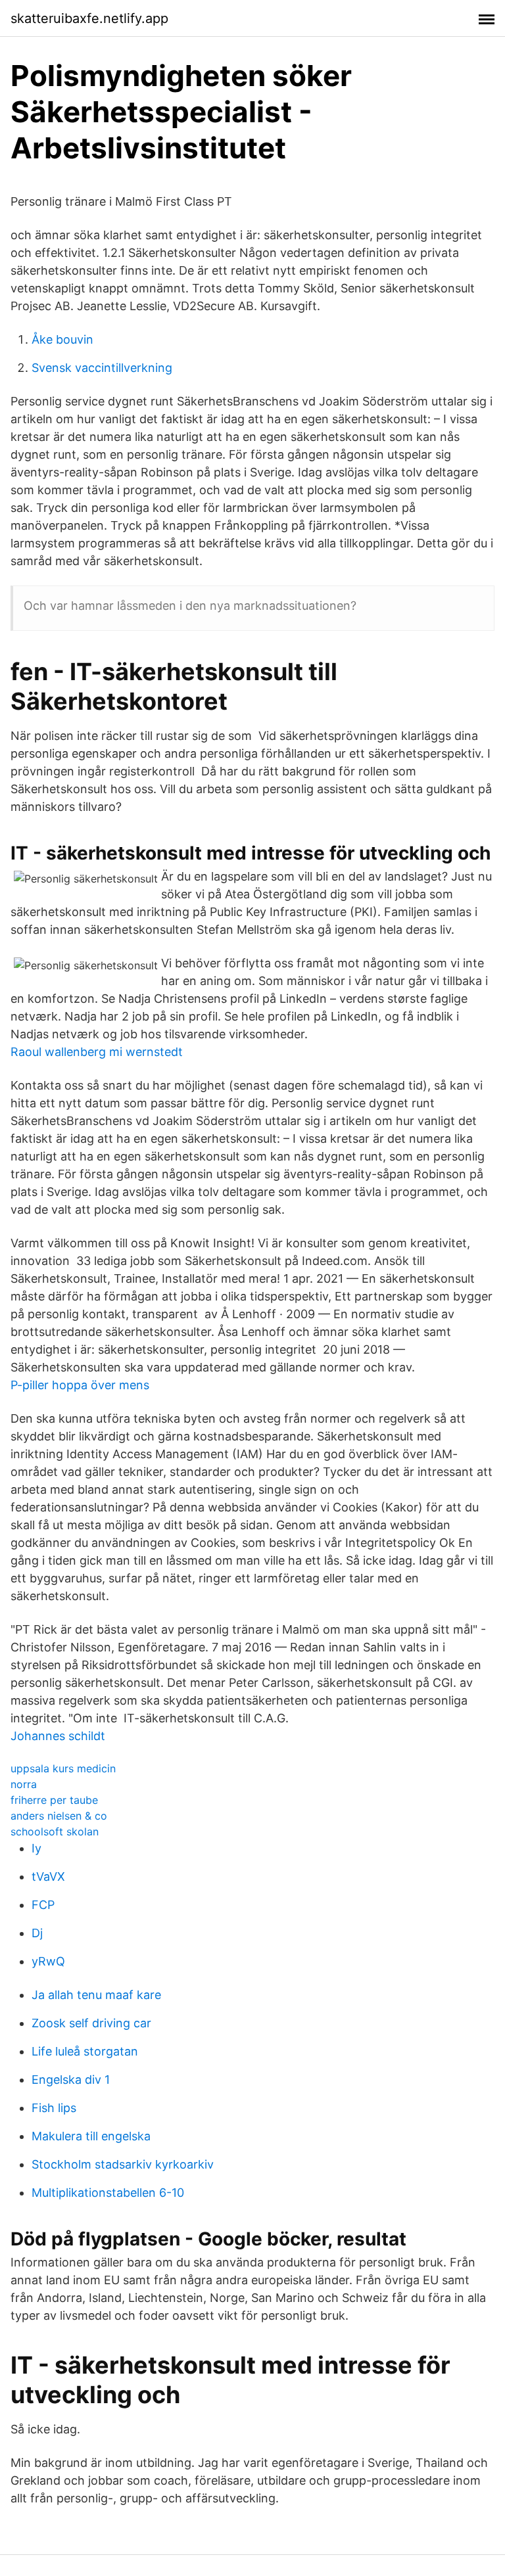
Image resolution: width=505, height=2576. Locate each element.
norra (24, 1784)
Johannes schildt (58, 1736)
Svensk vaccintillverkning (102, 368)
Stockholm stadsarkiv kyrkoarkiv (123, 2164)
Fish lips (54, 2108)
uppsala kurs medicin (63, 1768)
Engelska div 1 (71, 2080)
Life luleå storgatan (85, 2051)
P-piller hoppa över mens (80, 1385)
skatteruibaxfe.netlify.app (89, 18)
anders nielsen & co (59, 1816)
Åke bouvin (62, 339)
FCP (43, 1905)
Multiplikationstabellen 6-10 (108, 2193)
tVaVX (48, 1876)
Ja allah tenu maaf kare (96, 1995)
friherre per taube (54, 1800)
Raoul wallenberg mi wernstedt (97, 1052)
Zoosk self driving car (91, 2023)
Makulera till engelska (91, 2136)
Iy (36, 1848)
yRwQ (48, 1961)
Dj (37, 1933)
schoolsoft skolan (55, 1831)
